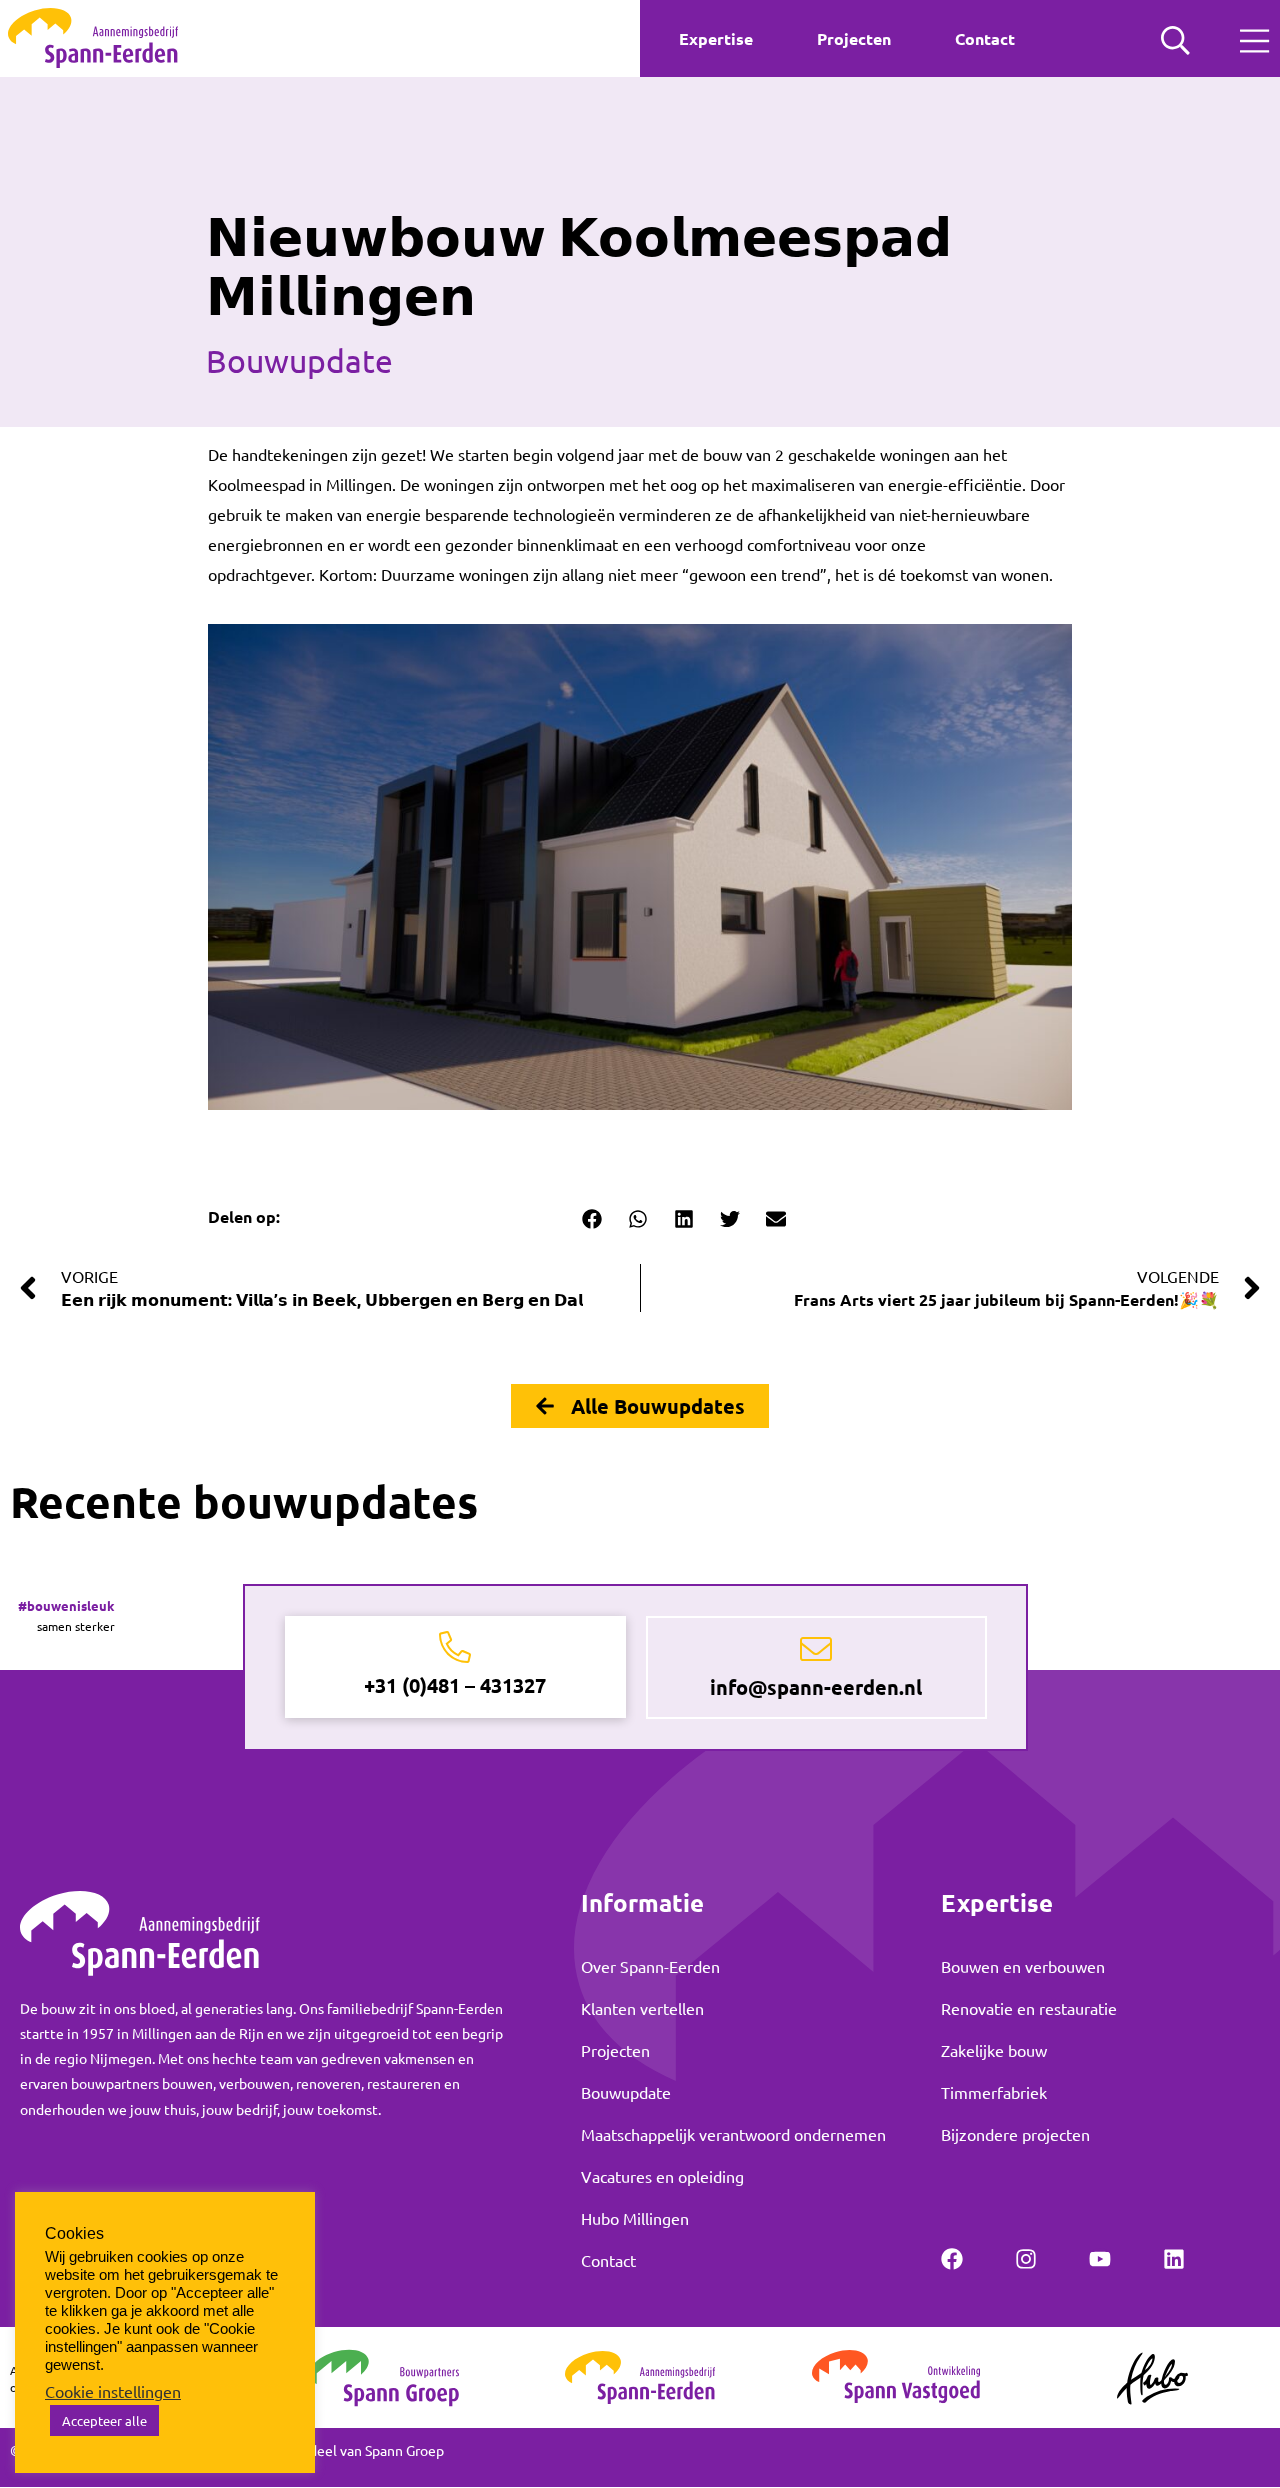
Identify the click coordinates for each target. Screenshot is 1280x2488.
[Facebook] (952, 2259)
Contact (985, 38)
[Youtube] (1100, 2259)
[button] (591, 1218)
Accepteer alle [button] (104, 2420)
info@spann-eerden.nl (816, 1687)
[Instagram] (1026, 2259)
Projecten (854, 38)
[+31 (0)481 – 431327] (455, 1648)
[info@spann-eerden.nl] (816, 1650)
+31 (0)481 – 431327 (455, 1685)
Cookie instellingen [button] (113, 2391)
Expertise (716, 38)
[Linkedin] (1174, 2259)
